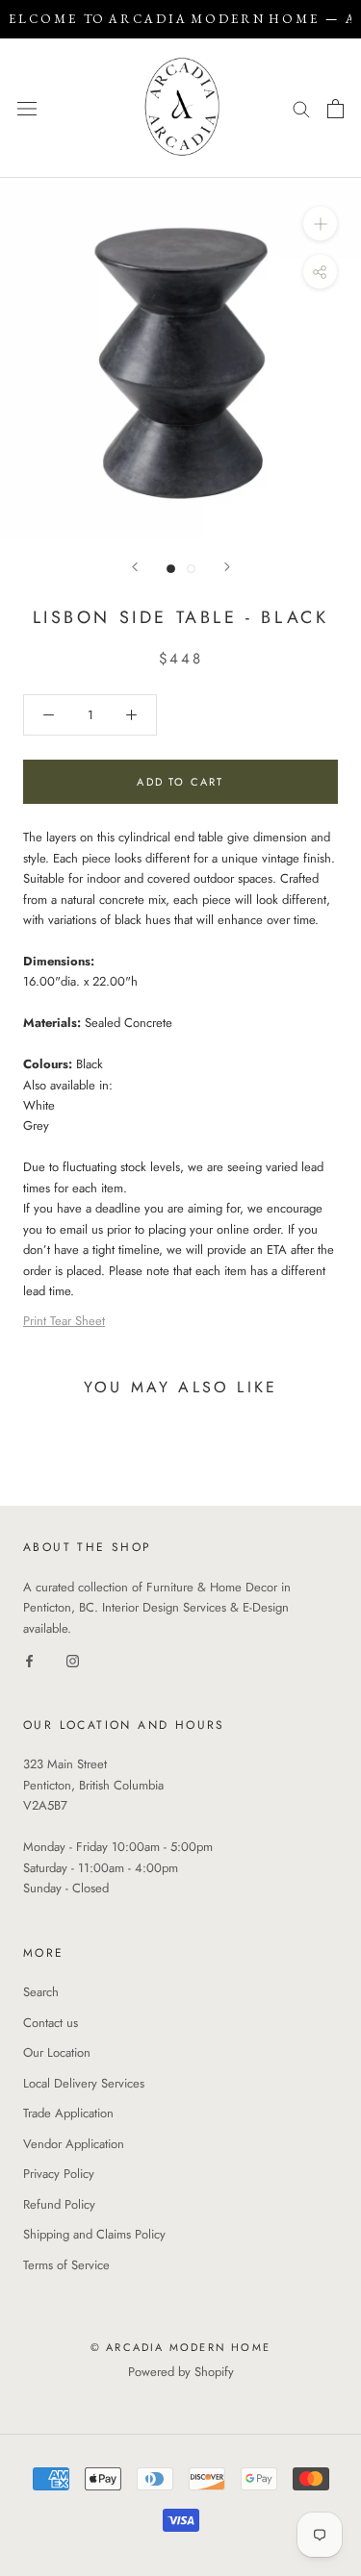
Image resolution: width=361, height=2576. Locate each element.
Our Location (57, 2052)
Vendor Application (74, 2144)
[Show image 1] (171, 569)
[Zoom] (320, 224)
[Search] (301, 108)
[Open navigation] (27, 108)
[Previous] (135, 567)
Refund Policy (59, 2204)
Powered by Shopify (181, 2372)
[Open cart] (335, 109)
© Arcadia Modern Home (180, 2347)
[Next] (227, 567)
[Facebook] (29, 1659)
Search (41, 1992)
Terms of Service (66, 2265)
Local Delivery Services (84, 2083)
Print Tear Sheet (64, 1321)
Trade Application (68, 2113)
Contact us (51, 2023)
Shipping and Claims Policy (94, 2234)
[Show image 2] (191, 569)
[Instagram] (73, 1659)
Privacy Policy (59, 2174)
